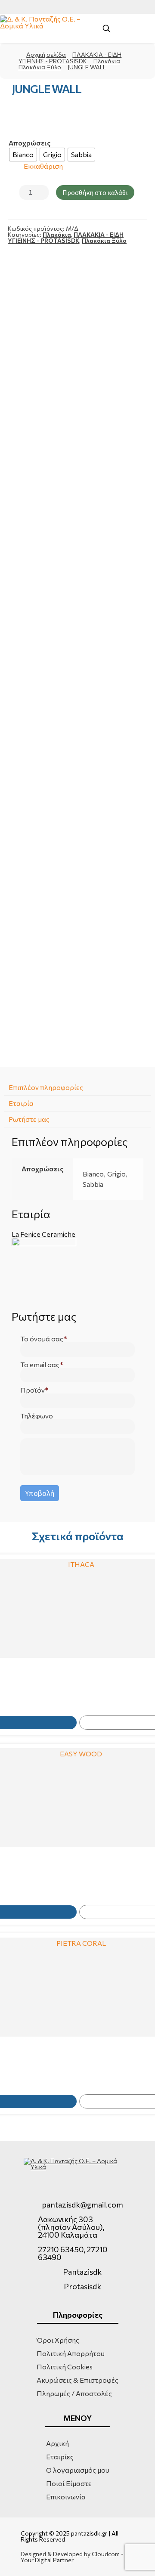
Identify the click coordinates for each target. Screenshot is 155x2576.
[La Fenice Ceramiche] (77, 1270)
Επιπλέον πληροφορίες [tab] (46, 1087)
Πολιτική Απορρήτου (71, 2353)
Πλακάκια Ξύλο (40, 67)
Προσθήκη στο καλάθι (95, 192)
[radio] (23, 155)
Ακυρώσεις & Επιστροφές (77, 2380)
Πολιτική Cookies (65, 2367)
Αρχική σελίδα (46, 54)
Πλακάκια (107, 61)
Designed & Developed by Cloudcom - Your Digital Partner (72, 2557)
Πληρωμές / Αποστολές (74, 2393)
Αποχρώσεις (29, 143)
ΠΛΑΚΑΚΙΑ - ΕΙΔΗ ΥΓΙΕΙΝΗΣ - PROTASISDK (66, 237)
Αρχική (57, 2443)
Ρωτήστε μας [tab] (29, 1119)
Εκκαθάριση (43, 166)
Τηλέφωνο (37, 1416)
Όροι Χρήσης (58, 2340)
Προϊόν (33, 1390)
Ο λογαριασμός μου (78, 2470)
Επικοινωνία (66, 2497)
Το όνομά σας (42, 1339)
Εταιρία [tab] (21, 1103)
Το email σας (40, 1365)
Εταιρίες (60, 2457)
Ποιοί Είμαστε (69, 2483)
